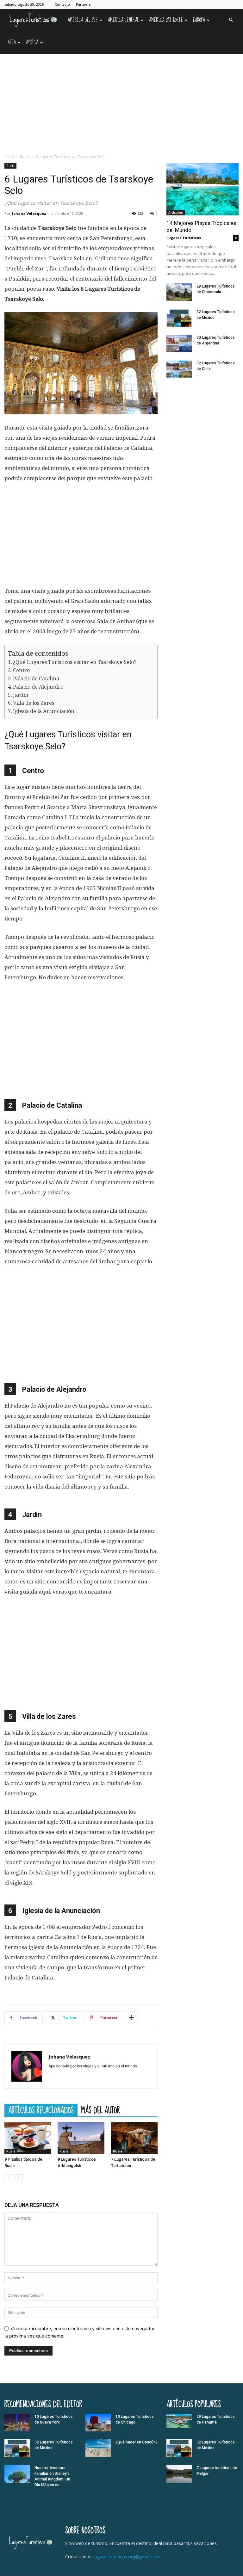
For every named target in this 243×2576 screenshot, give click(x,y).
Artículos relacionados (41, 2110)
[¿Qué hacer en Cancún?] (98, 2448)
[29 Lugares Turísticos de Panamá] (179, 2421)
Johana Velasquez (29, 213)
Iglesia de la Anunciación (44, 711)
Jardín (21, 695)
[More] (132, 2018)
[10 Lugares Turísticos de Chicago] (98, 2423)
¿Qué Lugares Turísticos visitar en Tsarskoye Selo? (75, 662)
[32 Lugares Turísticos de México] (179, 318)
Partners (83, 4)
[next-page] (19, 2178)
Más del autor (101, 2110)
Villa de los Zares (34, 703)
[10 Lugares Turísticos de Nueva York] (17, 2423)
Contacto (62, 4)
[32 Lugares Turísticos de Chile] (179, 369)
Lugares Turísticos (184, 238)
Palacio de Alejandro (38, 687)
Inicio (9, 157)
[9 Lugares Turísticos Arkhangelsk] (81, 2138)
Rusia (25, 157)
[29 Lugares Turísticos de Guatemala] (179, 292)
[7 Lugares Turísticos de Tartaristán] (134, 2138)
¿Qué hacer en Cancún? (137, 2442)
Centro (21, 670)
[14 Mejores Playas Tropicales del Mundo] (202, 189)
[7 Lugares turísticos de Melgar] (179, 2474)
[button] (231, 20)
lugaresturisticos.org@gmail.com (127, 2557)
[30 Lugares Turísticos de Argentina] (179, 344)
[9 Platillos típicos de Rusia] (28, 2138)
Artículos (176, 213)
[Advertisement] (121, 101)
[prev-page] (8, 2178)
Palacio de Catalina (36, 679)
